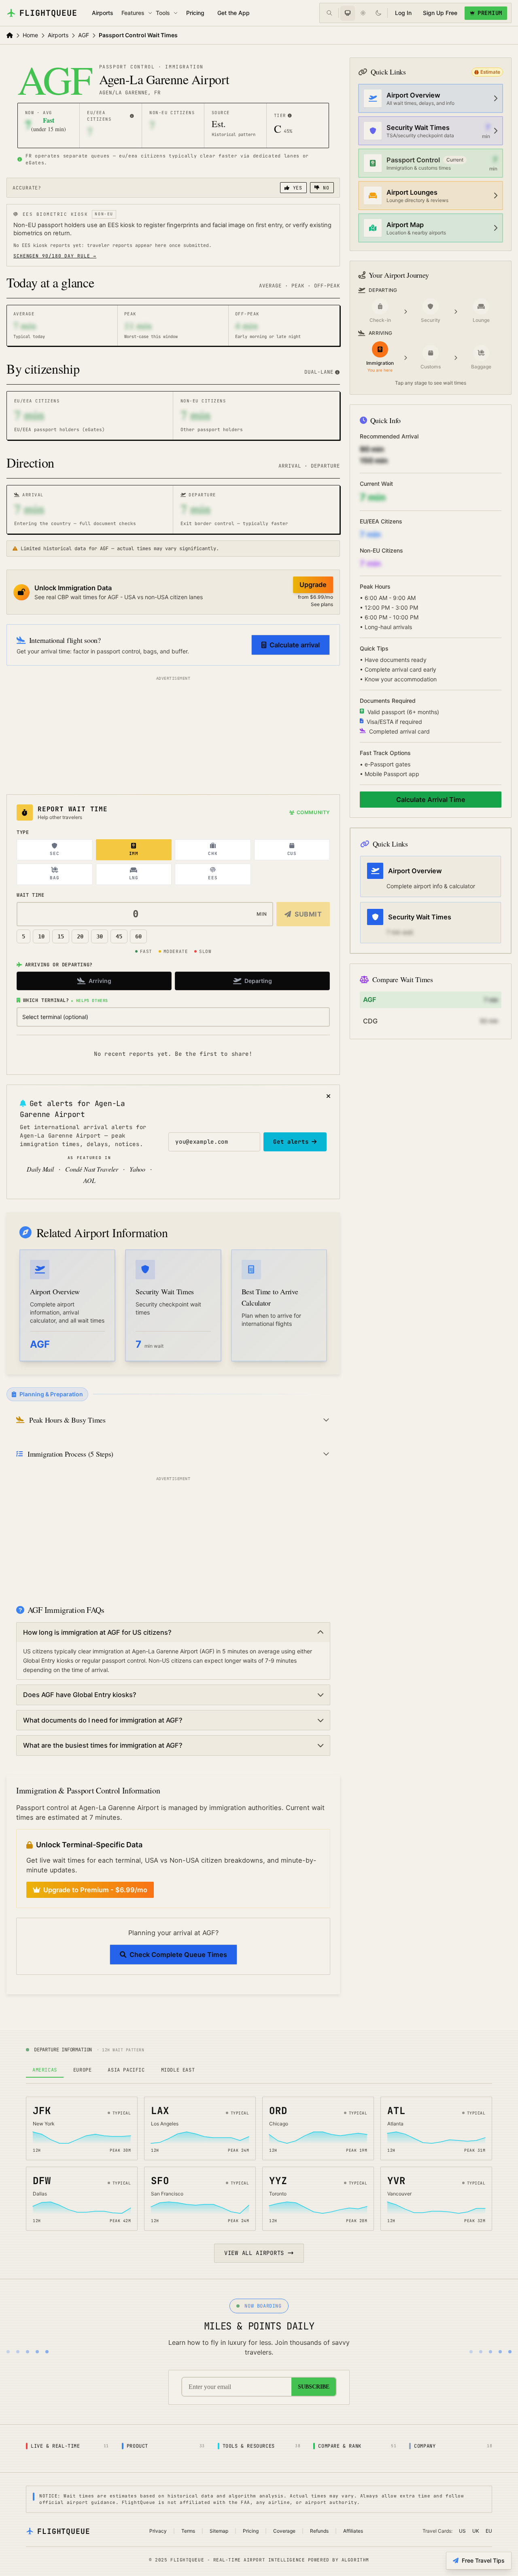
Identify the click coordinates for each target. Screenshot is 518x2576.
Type (23, 832)
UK (476, 2531)
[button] (132, 116)
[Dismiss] (328, 1096)
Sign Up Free (440, 13)
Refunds (319, 2531)
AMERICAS (45, 2070)
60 (138, 936)
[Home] (10, 35)
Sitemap (219, 2531)
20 (80, 936)
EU (489, 2531)
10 (41, 936)
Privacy (158, 2531)
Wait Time (30, 895)
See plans (322, 604)
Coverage (284, 2531)
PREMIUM (490, 13)
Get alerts (291, 1142)
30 (100, 936)
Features (133, 13)
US (462, 2531)
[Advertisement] (173, 734)
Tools (163, 13)
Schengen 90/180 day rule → (55, 256)
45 (119, 936)
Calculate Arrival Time (431, 800)
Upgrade (313, 585)
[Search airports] (329, 13)
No (325, 188)
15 (61, 936)
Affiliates (353, 2531)
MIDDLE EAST (178, 2070)
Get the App (234, 13)
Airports (103, 13)
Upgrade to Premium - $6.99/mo (95, 1890)
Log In (403, 13)
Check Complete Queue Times (178, 1955)
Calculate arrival (295, 645)
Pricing (195, 13)
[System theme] (348, 13)
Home (30, 35)
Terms (188, 2531)
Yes (296, 188)
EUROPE (83, 2070)
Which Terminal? (66, 1000)
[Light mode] (363, 13)
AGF (84, 35)
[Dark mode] (378, 13)
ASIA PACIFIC (126, 2070)
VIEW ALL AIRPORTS (254, 2253)
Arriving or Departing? (59, 965)
